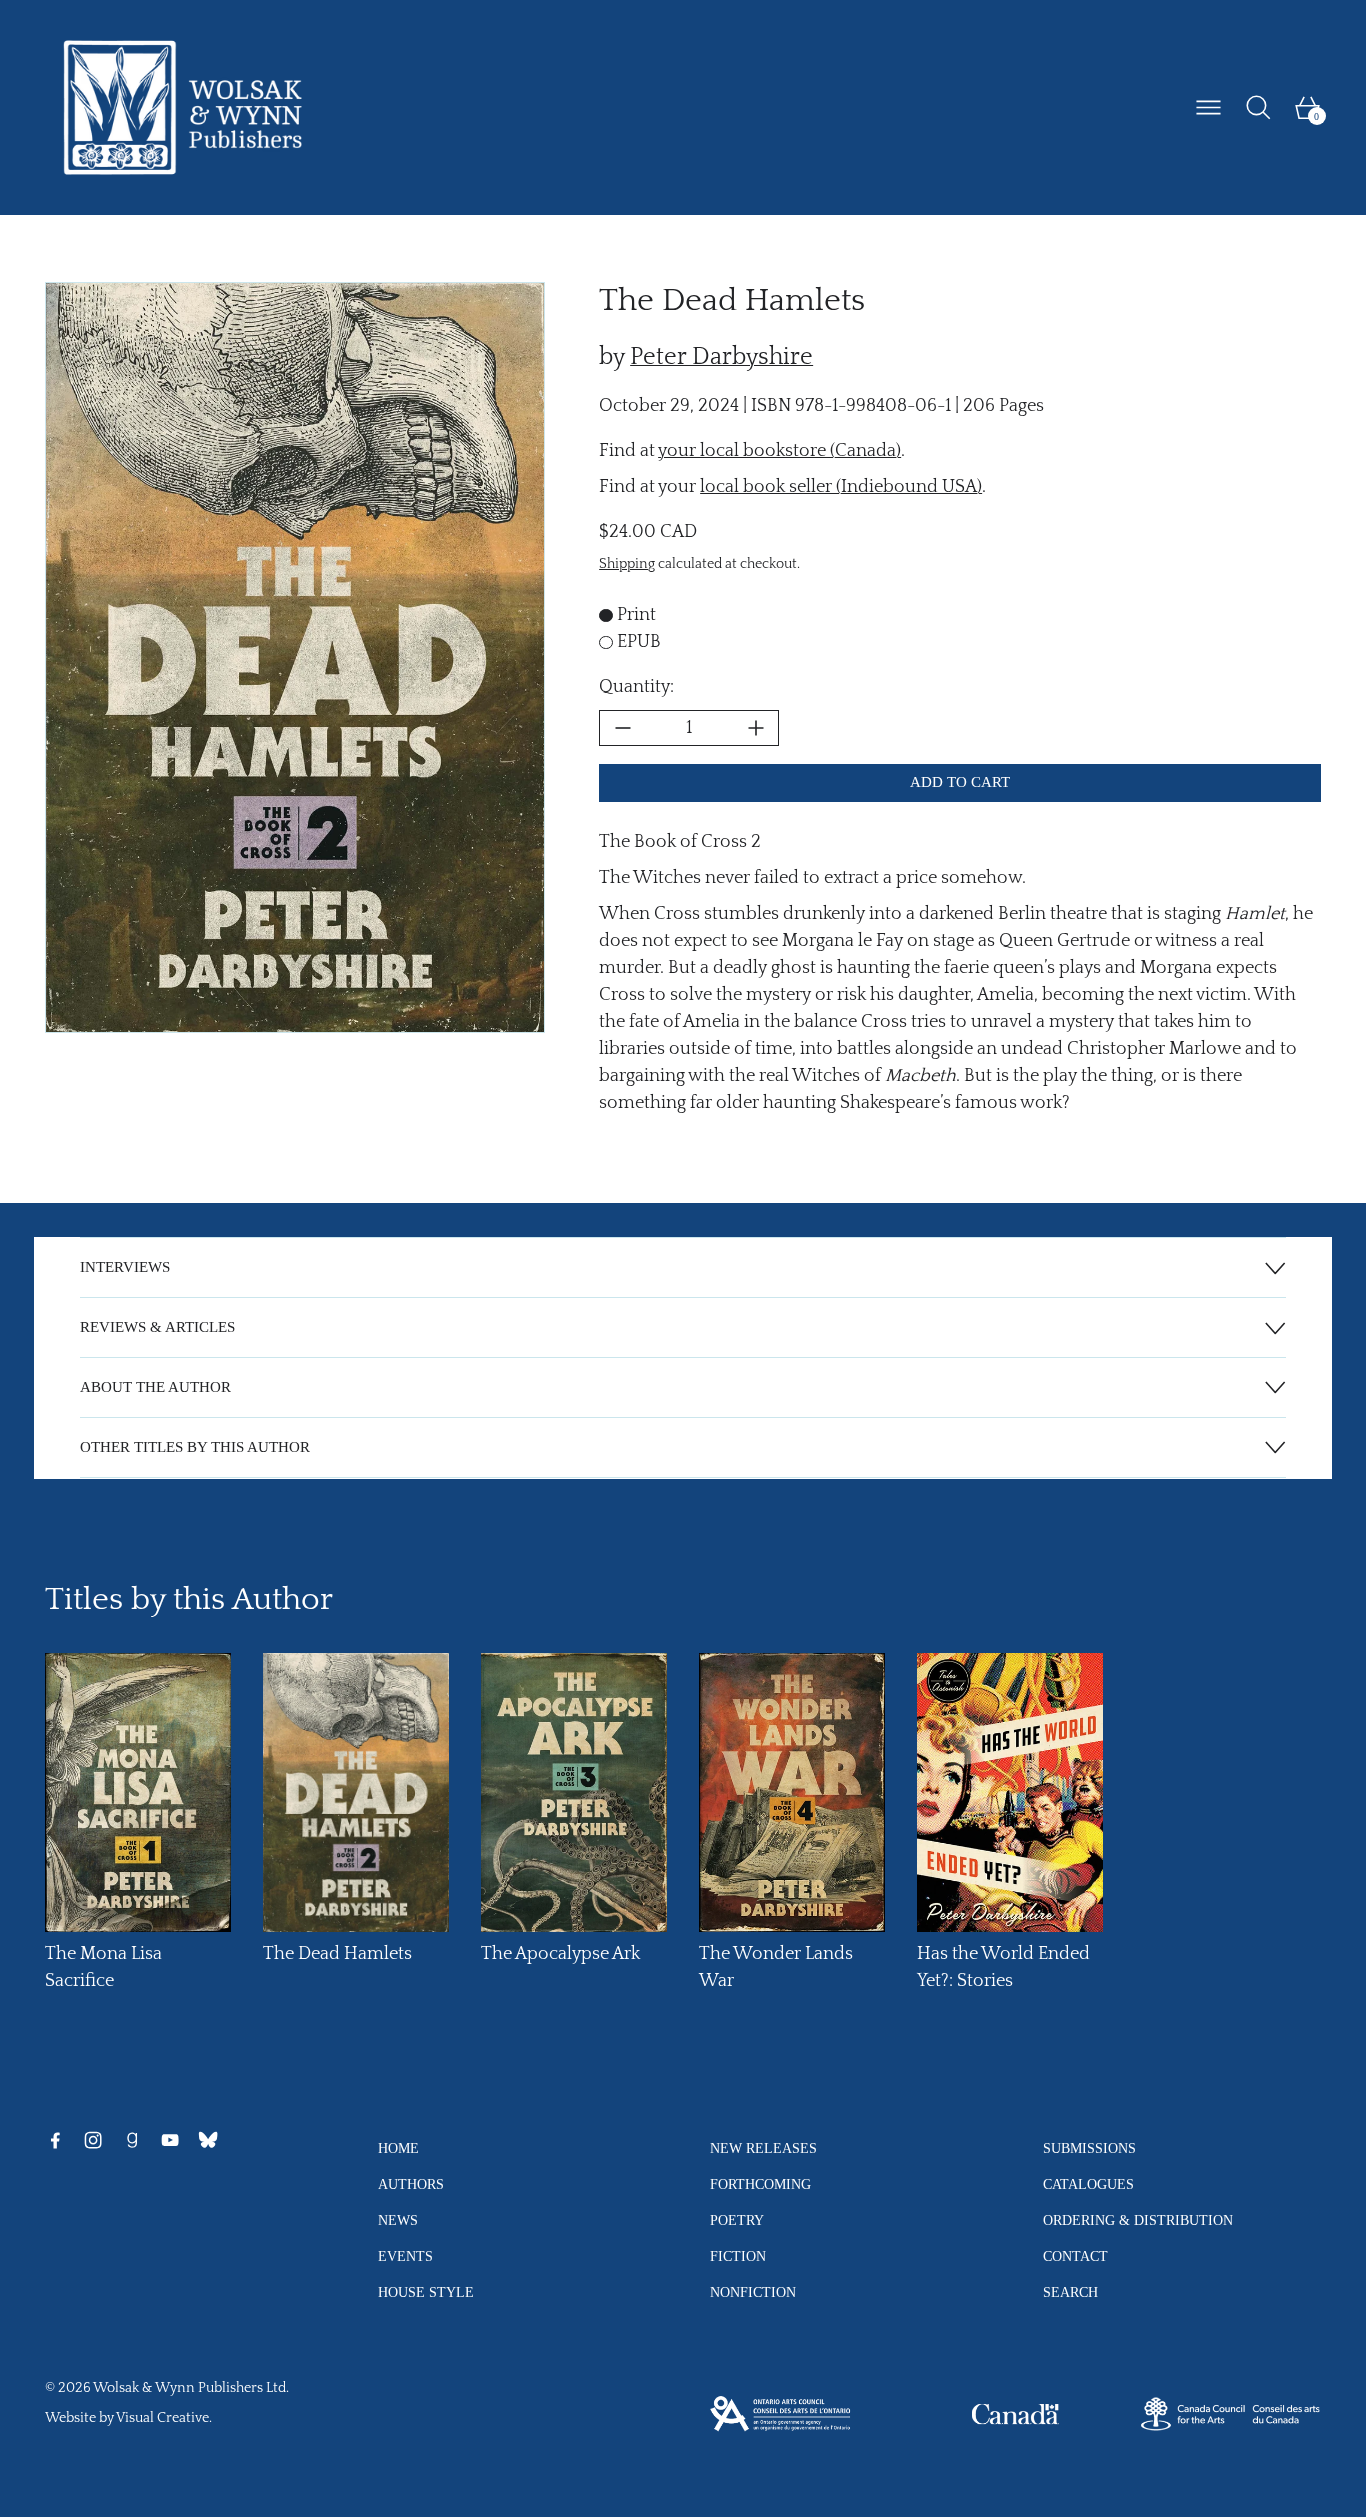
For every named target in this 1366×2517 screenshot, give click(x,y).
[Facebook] (55, 2140)
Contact (1075, 2256)
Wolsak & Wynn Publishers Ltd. (191, 2388)
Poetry (737, 2220)
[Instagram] (93, 2140)
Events (405, 2256)
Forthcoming (760, 2184)
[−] (622, 728)
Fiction (738, 2256)
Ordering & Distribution (1138, 2220)
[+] (756, 728)
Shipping (627, 564)
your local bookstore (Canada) (779, 451)
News (398, 2220)
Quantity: (636, 687)
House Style (426, 2292)
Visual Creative (162, 2418)
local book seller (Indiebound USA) (841, 487)
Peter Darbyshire (721, 357)
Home (398, 2148)
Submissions (1089, 2148)
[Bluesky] (208, 2140)
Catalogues (1088, 2184)
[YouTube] (170, 2140)
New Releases (763, 2148)
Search (1070, 2292)
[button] (1258, 107)
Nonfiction (753, 2292)
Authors (411, 2184)
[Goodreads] (132, 2140)
